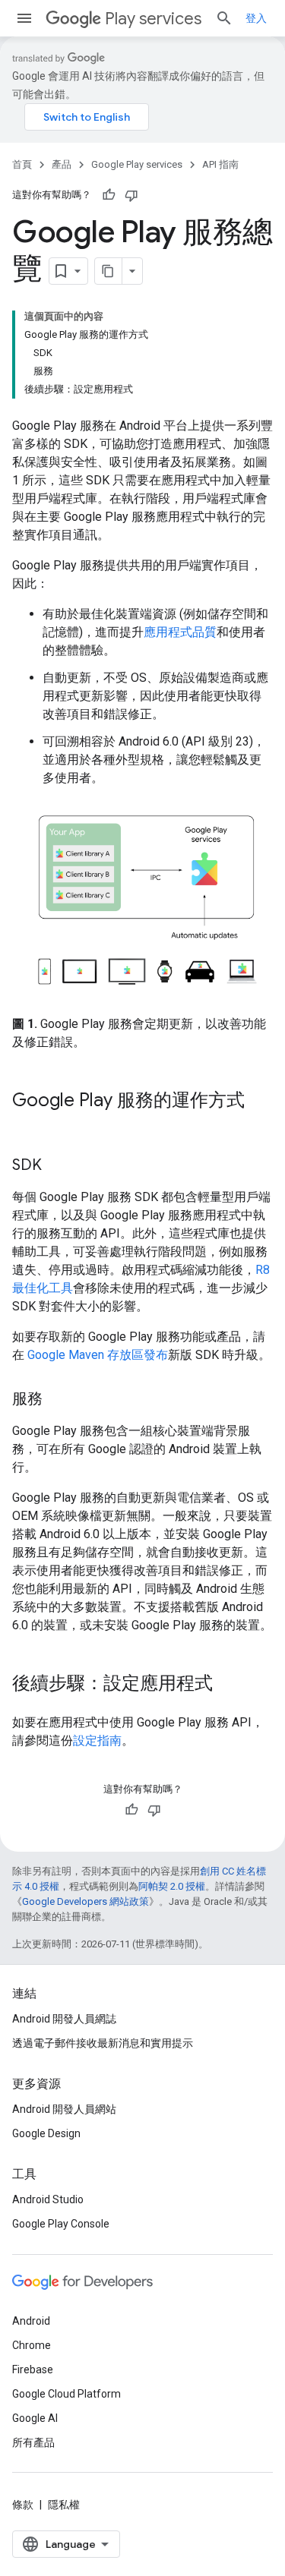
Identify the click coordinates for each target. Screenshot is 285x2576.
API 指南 (220, 164)
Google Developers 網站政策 (85, 1901)
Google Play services (137, 164)
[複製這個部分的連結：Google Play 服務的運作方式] (27, 1125)
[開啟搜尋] (224, 18)
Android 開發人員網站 (64, 2109)
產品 (62, 164)
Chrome (32, 2345)
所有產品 (33, 2442)
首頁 (22, 164)
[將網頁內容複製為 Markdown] (109, 271)
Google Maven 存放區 (85, 1355)
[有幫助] (109, 195)
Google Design (46, 2133)
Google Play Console (61, 2224)
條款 (23, 2505)
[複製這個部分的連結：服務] (58, 1399)
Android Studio (48, 2199)
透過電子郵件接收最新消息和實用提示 (103, 2043)
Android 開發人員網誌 (64, 2019)
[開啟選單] (24, 18)
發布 (156, 1355)
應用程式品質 (180, 632)
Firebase (33, 2369)
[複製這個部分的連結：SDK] (57, 1165)
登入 (256, 18)
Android (31, 2321)
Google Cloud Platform (66, 2394)
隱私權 (64, 2505)
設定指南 (97, 1740)
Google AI (35, 2418)
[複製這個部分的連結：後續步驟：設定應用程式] (228, 1684)
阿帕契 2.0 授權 (172, 1886)
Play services (153, 19)
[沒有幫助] (131, 195)
